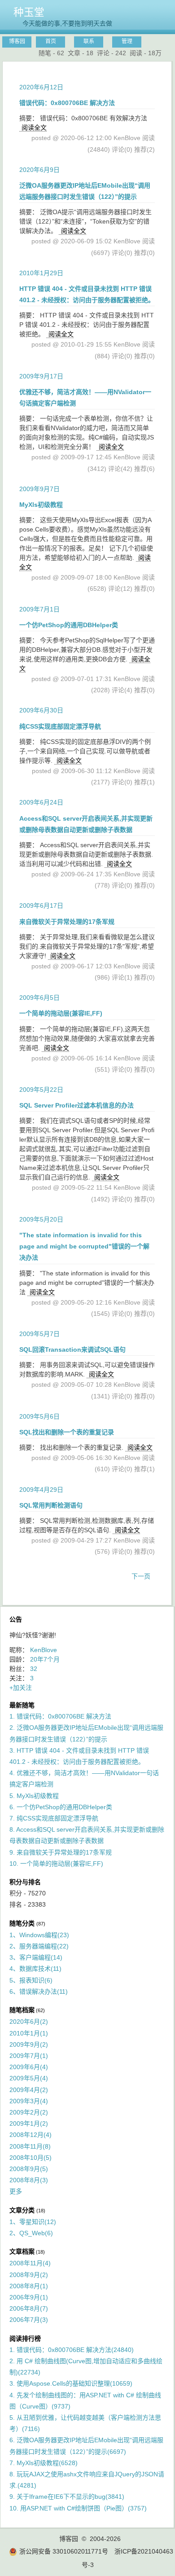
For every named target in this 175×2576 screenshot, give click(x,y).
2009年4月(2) (29, 2090)
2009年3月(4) (29, 2101)
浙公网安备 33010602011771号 (64, 2551)
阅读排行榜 (25, 2339)
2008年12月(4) (31, 2135)
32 (34, 1669)
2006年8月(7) (29, 2308)
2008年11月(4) (30, 2263)
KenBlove (44, 1650)
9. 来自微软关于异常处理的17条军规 (61, 1852)
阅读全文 (34, 127)
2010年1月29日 (41, 273)
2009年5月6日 (39, 1416)
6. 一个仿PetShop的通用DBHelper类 (61, 1807)
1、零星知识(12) (33, 2222)
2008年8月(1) (29, 2286)
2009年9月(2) (29, 2044)
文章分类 (22, 2210)
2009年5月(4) (29, 2078)
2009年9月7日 (39, 489)
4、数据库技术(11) (35, 1969)
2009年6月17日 (41, 906)
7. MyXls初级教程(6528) (44, 2463)
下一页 (141, 1576)
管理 (127, 41)
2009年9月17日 (41, 376)
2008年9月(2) (29, 2275)
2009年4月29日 (41, 1490)
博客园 (17, 41)
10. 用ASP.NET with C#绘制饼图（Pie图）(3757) (78, 2508)
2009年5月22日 (41, 1090)
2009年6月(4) (29, 2067)
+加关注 (21, 1688)
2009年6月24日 (41, 802)
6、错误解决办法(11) (39, 1991)
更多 (16, 2191)
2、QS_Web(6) (31, 2233)
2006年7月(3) (29, 2320)
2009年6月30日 (41, 710)
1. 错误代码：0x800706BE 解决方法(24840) (72, 2350)
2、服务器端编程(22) (39, 1946)
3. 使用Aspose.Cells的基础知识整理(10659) (71, 2383)
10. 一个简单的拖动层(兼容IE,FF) (56, 1864)
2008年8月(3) (29, 2180)
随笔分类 (22, 1923)
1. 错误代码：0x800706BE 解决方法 (60, 1716)
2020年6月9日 (39, 170)
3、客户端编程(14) (36, 1957)
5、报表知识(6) (31, 1980)
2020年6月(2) (29, 2022)
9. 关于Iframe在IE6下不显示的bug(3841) (67, 2497)
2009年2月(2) (29, 2112)
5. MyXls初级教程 (34, 1796)
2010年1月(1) (29, 2033)
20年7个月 (45, 1659)
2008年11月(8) (30, 2146)
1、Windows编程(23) (39, 1935)
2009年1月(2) (29, 2123)
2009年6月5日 (39, 998)
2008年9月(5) (29, 2169)
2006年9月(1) (29, 2297)
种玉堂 (29, 12)
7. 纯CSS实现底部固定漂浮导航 (54, 1818)
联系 (89, 41)
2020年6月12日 (41, 87)
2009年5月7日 (39, 1334)
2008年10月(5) (31, 2158)
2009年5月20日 (41, 1219)
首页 (51, 41)
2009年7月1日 (39, 609)
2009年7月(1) (29, 2056)
